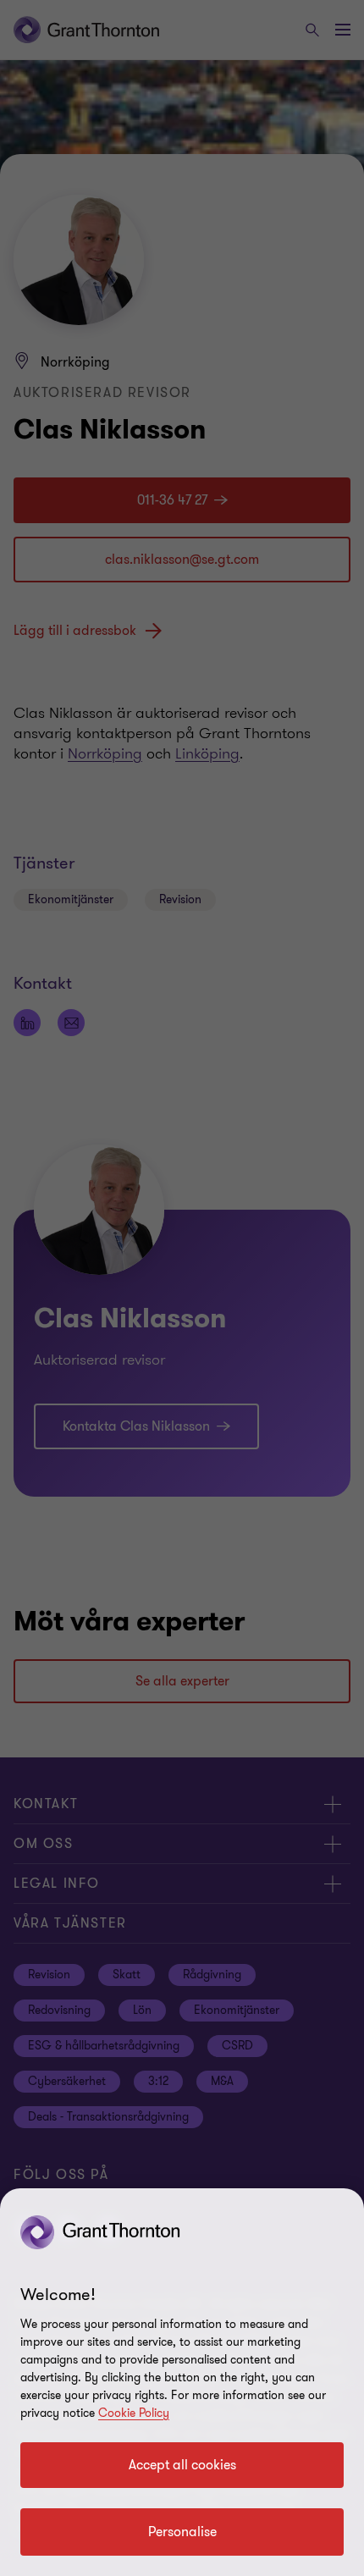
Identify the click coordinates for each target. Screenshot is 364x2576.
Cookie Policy (134, 2413)
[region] (182, 2382)
